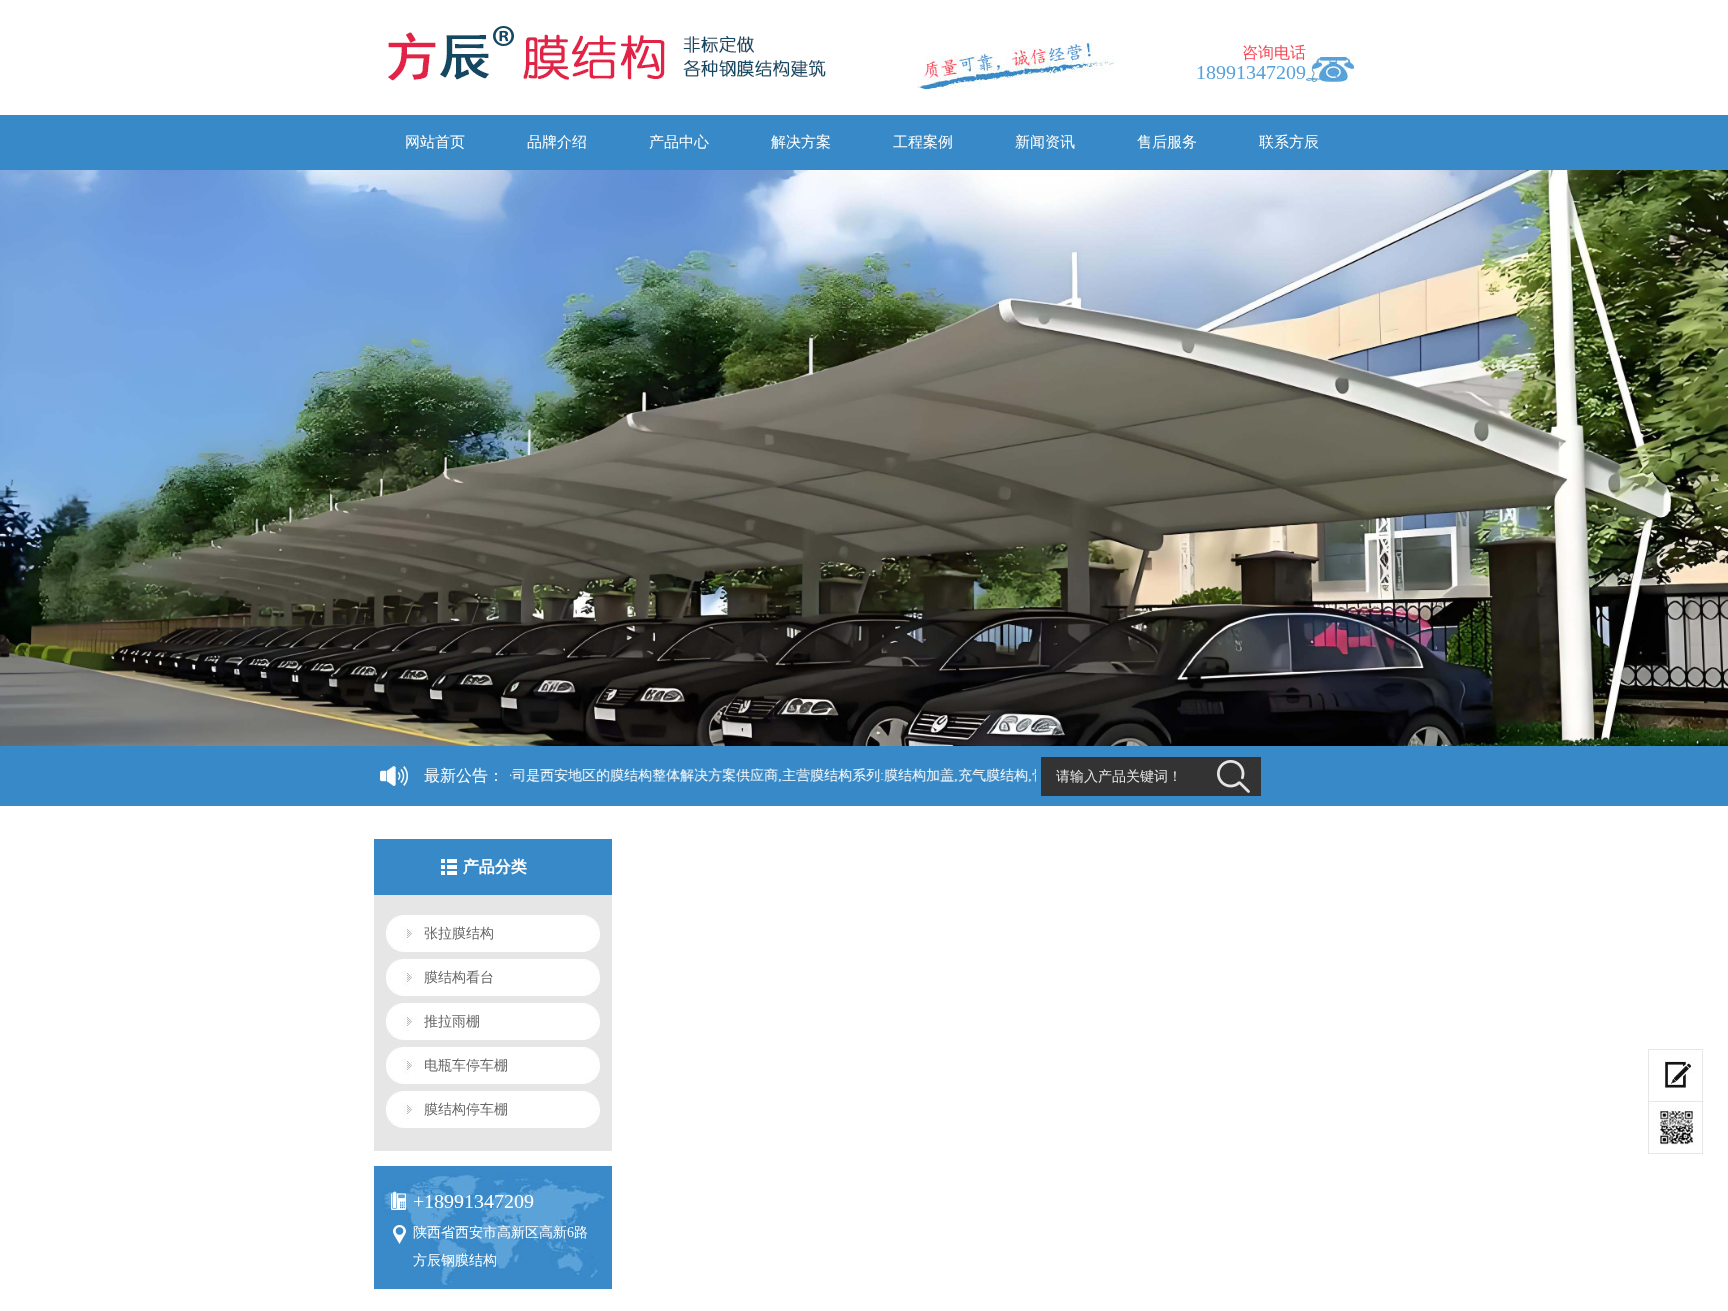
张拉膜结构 (459, 933)
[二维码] (1675, 1128)
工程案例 (923, 142)
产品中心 (679, 142)
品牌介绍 (557, 142)
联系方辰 (1289, 142)
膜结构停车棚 (466, 1109)
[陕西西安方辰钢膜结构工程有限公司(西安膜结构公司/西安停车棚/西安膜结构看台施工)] (588, 60)
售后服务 (1167, 142)
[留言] (1675, 1075)
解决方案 (801, 142)
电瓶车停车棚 (466, 1065)
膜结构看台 (459, 977)
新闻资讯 (1045, 142)
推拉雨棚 (452, 1021)
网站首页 (435, 142)
